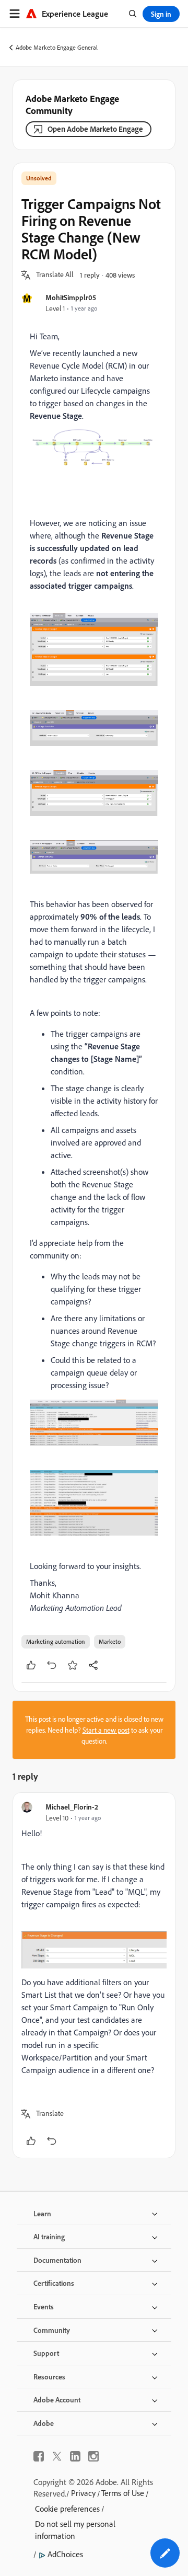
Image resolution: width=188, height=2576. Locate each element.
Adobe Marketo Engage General (57, 47)
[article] (94, 1975)
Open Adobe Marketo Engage (95, 129)
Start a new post (106, 1730)
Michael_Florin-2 (72, 1807)
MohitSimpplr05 (71, 297)
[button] (55, 275)
